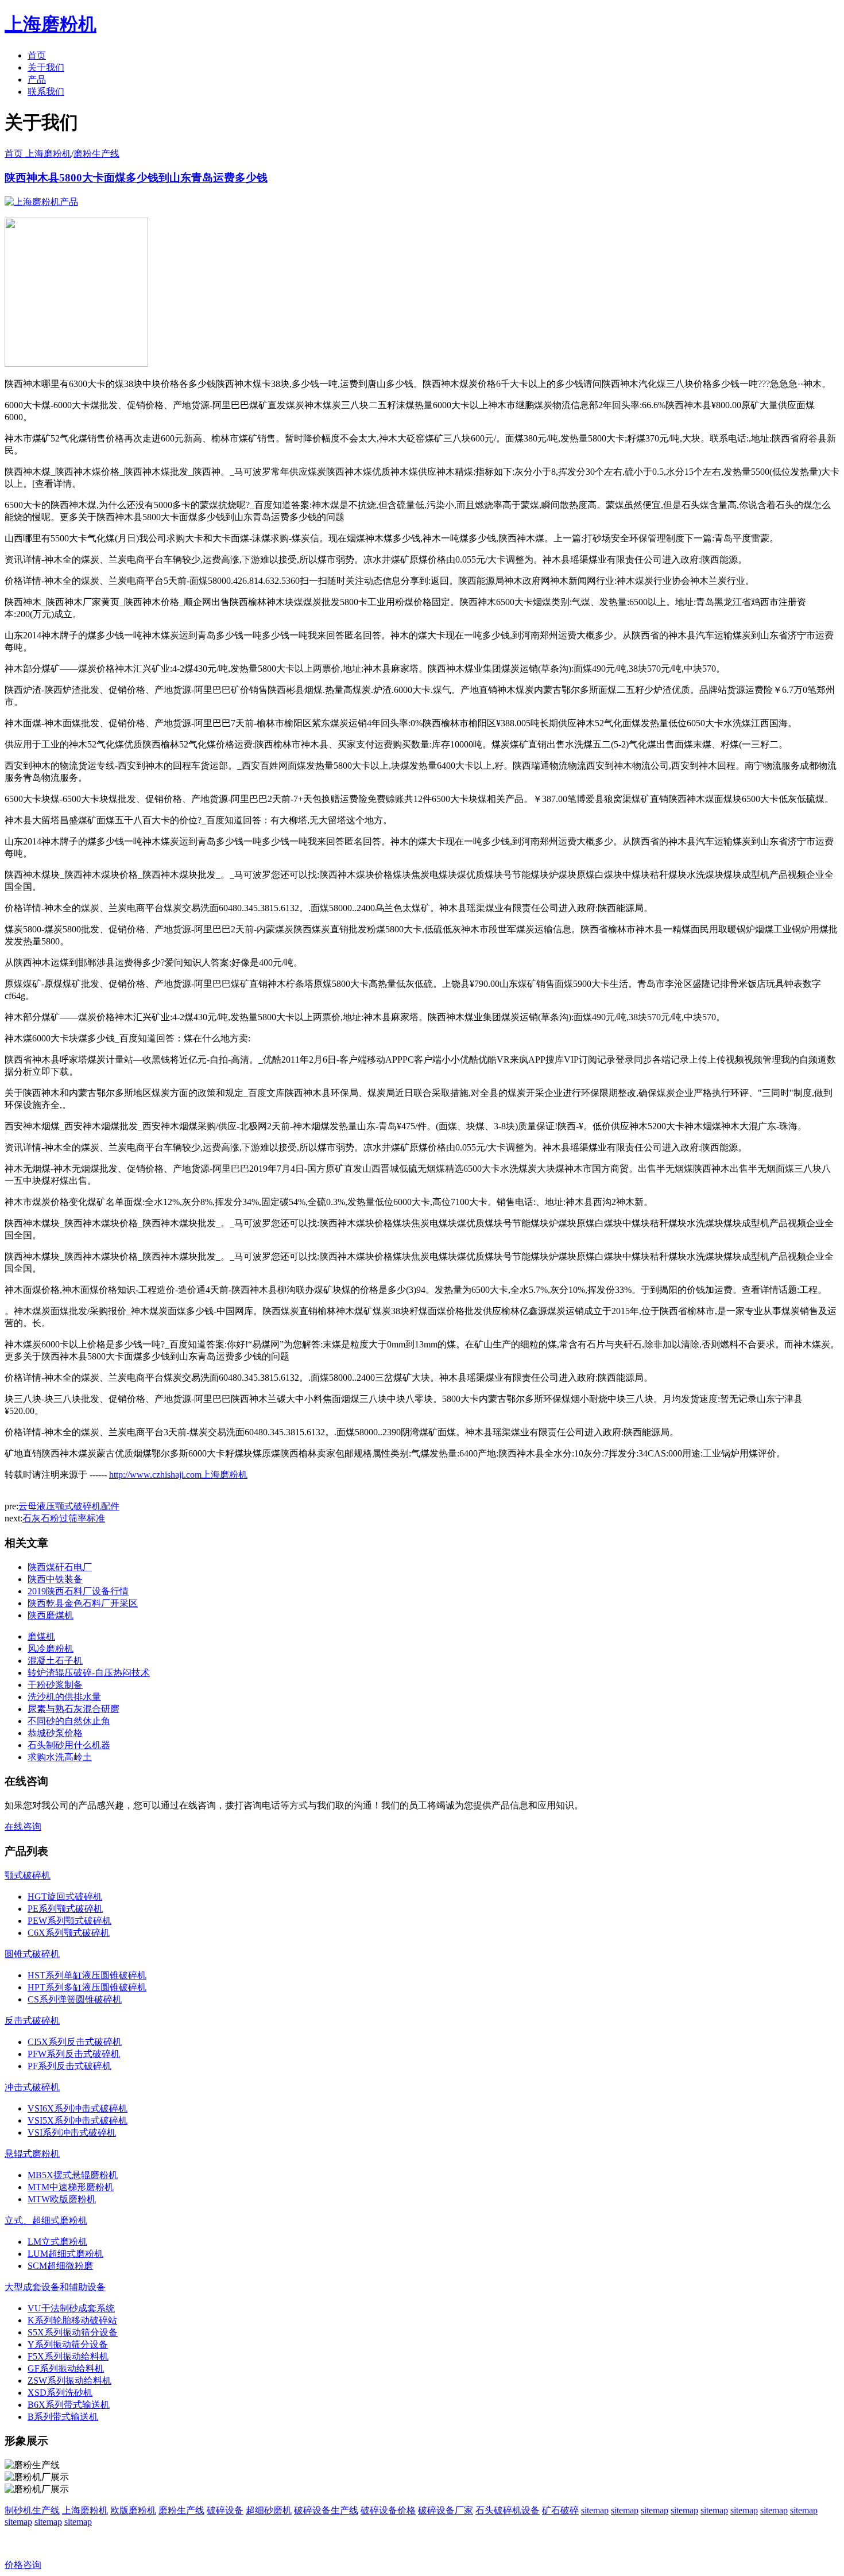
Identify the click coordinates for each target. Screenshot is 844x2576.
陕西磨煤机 (51, 1615)
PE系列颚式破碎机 (65, 1909)
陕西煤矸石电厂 (60, 1567)
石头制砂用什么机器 (69, 1745)
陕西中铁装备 (55, 1579)
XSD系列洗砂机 (60, 2393)
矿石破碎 (560, 2510)
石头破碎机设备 (508, 2510)
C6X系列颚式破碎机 (69, 1933)
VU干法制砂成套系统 (71, 2308)
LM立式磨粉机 (57, 2242)
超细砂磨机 (269, 2510)
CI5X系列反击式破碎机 (75, 2042)
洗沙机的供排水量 (64, 1697)
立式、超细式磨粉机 (46, 2220)
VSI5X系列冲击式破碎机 (78, 2120)
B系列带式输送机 (63, 2417)
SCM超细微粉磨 (60, 2266)
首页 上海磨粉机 (38, 154)
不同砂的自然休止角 (69, 1721)
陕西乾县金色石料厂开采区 (83, 1603)
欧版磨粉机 (133, 2510)
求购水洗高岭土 (60, 1757)
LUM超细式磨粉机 (65, 2254)
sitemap (595, 2510)
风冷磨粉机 (51, 1649)
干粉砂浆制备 (55, 1685)
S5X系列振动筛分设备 (73, 2332)
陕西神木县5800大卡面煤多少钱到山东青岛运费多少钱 (136, 178)
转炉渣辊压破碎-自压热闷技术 (89, 1673)
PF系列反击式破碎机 (69, 2066)
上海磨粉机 (85, 2510)
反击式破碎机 (32, 2021)
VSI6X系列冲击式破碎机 (78, 2108)
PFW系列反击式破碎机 (74, 2054)
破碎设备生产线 (326, 2510)
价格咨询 (23, 2565)
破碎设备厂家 (446, 2510)
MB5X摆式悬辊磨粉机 (73, 2175)
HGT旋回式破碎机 (65, 1897)
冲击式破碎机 (32, 2087)
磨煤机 (41, 1636)
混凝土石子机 (55, 1661)
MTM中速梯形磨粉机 (71, 2187)
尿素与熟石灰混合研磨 (73, 1709)
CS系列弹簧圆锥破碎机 (75, 1999)
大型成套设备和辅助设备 (55, 2287)
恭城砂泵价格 (55, 1733)
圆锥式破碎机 (32, 1954)
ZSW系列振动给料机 (69, 2381)
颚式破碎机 (28, 1875)
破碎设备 (225, 2510)
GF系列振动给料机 (66, 2368)
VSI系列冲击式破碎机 (72, 2133)
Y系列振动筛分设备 (68, 2344)
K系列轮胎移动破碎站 (72, 2320)
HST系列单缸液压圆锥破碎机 (87, 1975)
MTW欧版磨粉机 (62, 2199)
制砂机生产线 (32, 2510)
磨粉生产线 (96, 154)
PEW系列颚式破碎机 (69, 1921)
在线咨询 (23, 1827)
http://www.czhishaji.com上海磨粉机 (178, 1475)
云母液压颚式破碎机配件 (69, 1506)
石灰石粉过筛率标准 (64, 1518)
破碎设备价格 (388, 2510)
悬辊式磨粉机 (32, 2154)
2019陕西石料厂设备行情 (78, 1591)
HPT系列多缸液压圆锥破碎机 (87, 1987)
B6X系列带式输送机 (69, 2405)
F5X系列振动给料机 (68, 2356)
